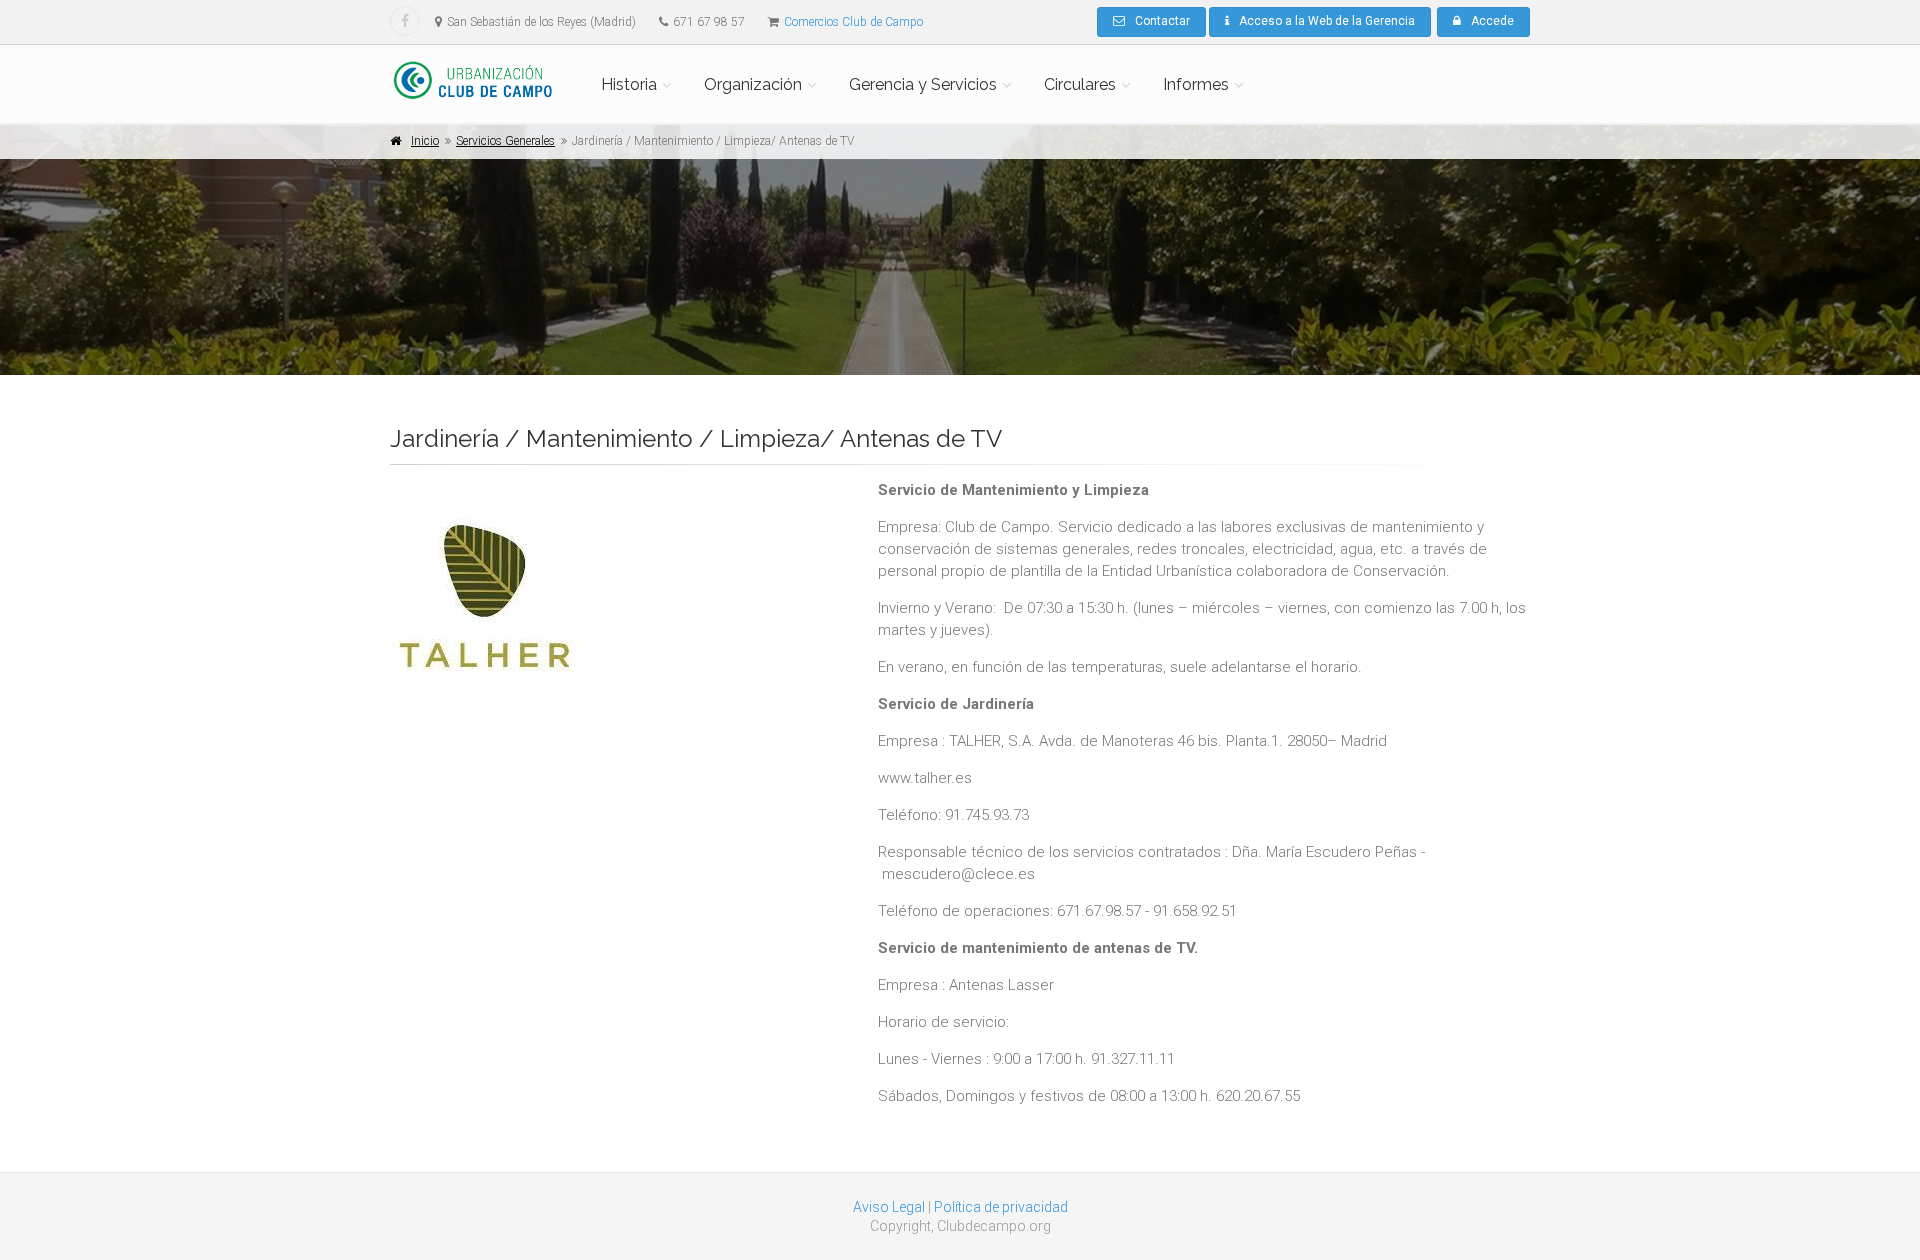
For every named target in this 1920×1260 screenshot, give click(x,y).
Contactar (1162, 21)
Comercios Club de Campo (853, 22)
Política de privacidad (1001, 1207)
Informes (1196, 84)
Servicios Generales (505, 141)
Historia (629, 84)
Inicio (425, 141)
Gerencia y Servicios (923, 84)
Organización (753, 84)
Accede (1492, 21)
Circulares (1080, 84)
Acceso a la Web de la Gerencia (1327, 21)
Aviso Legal (889, 1207)
